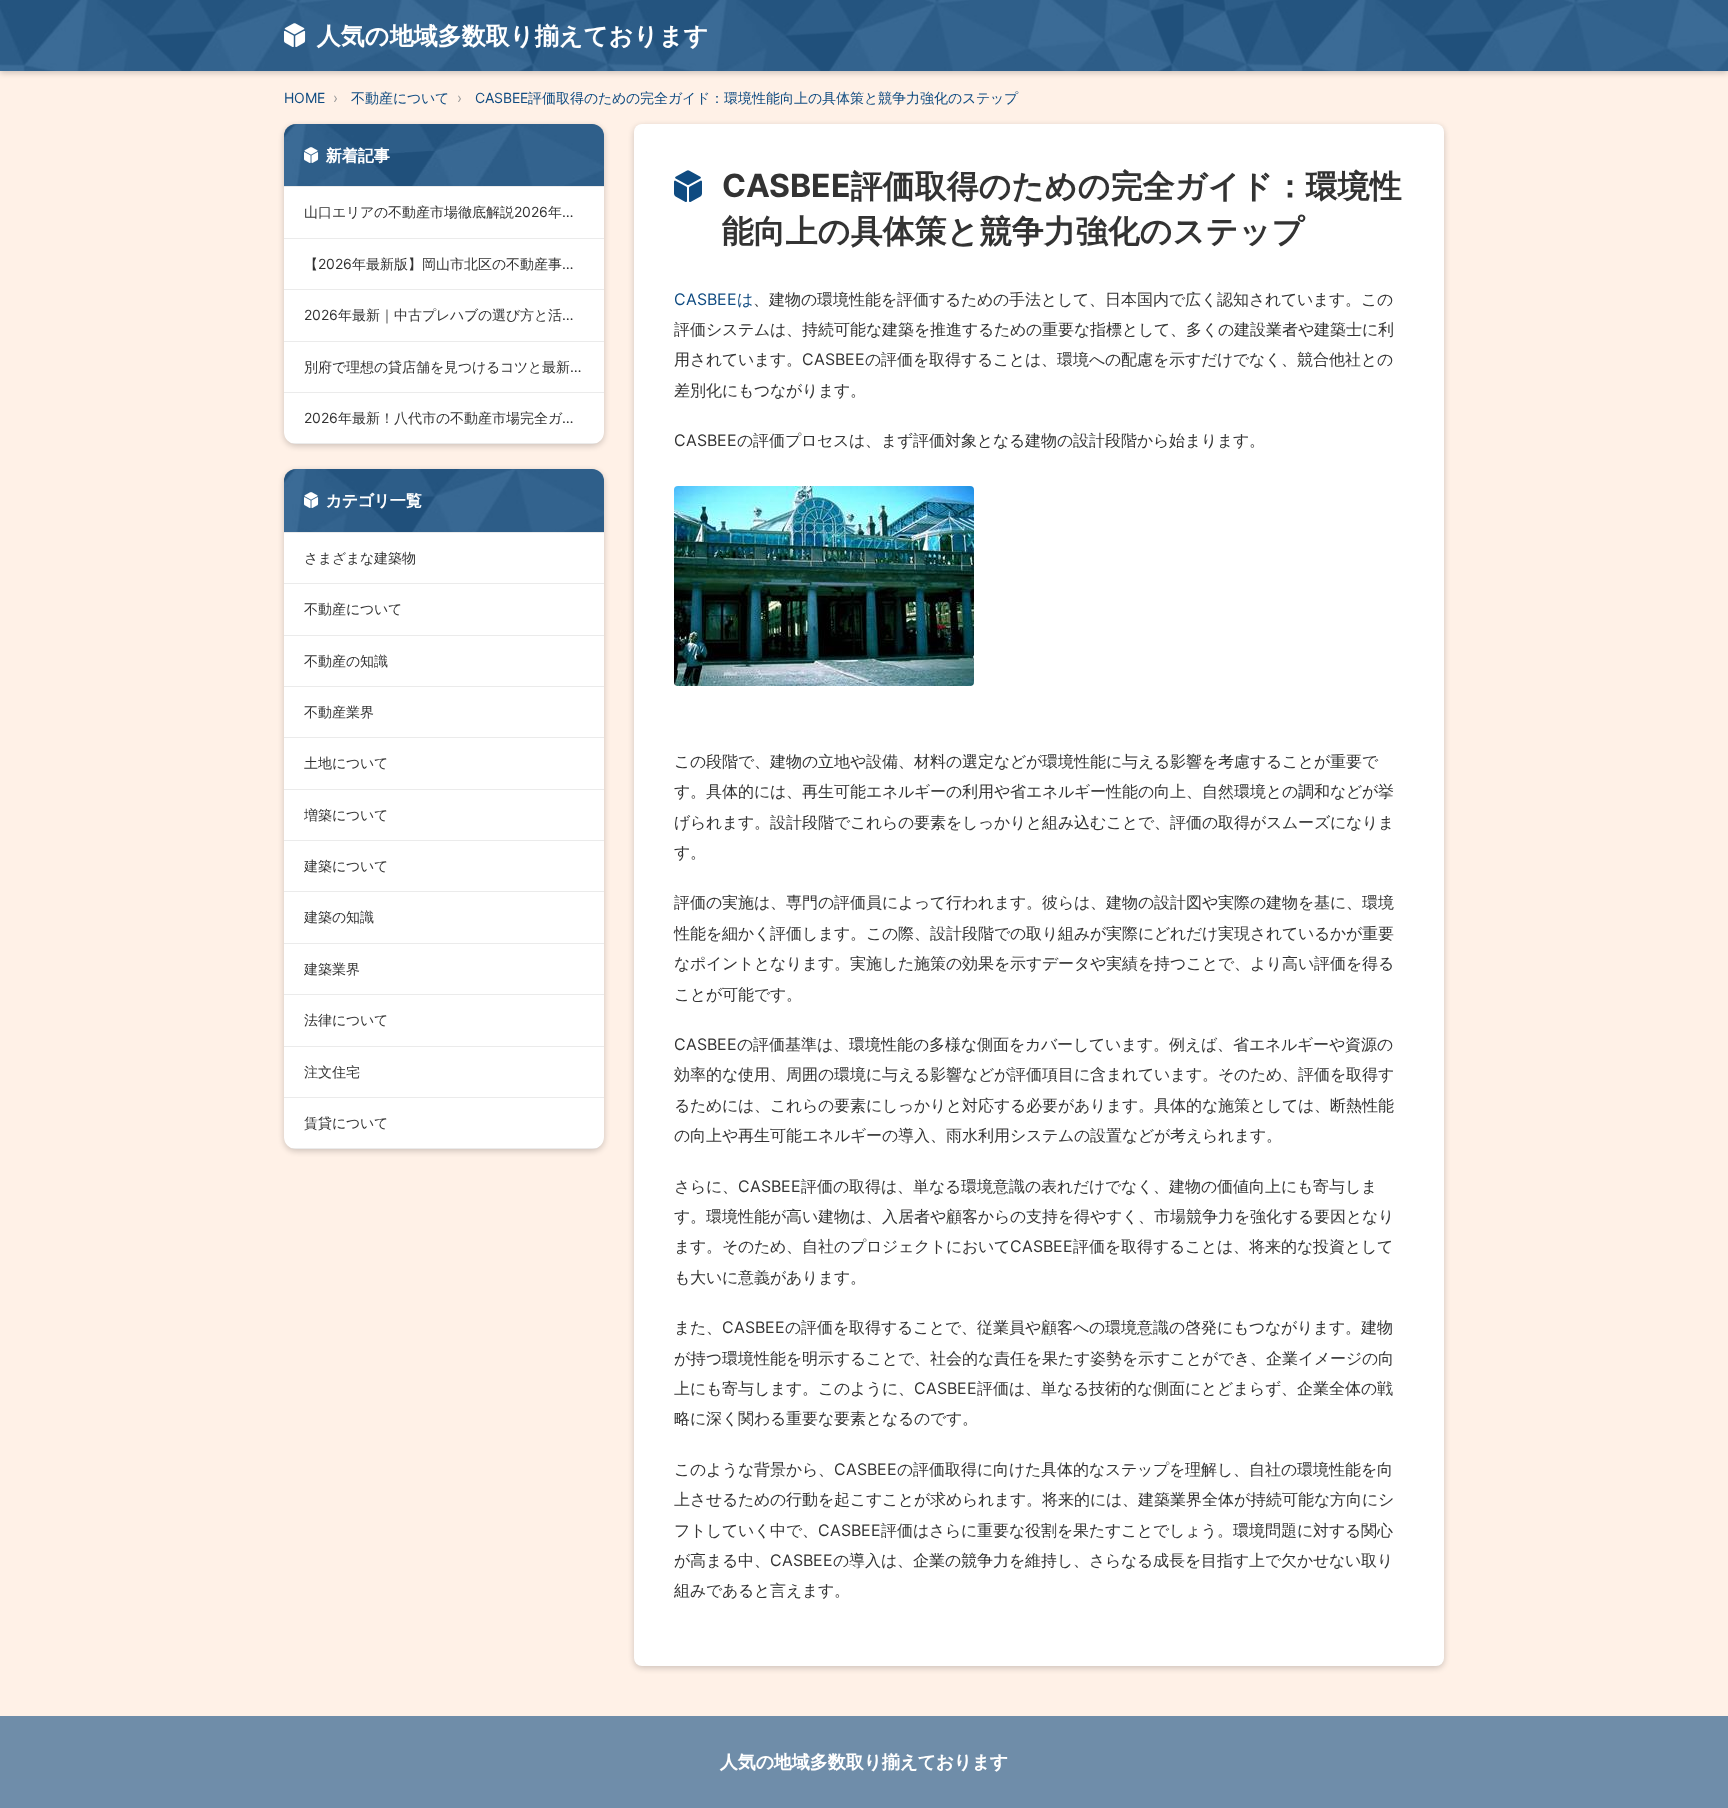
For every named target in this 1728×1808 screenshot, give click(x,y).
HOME (304, 97)
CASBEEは (713, 299)
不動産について (400, 97)
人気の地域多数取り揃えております (864, 1761)
